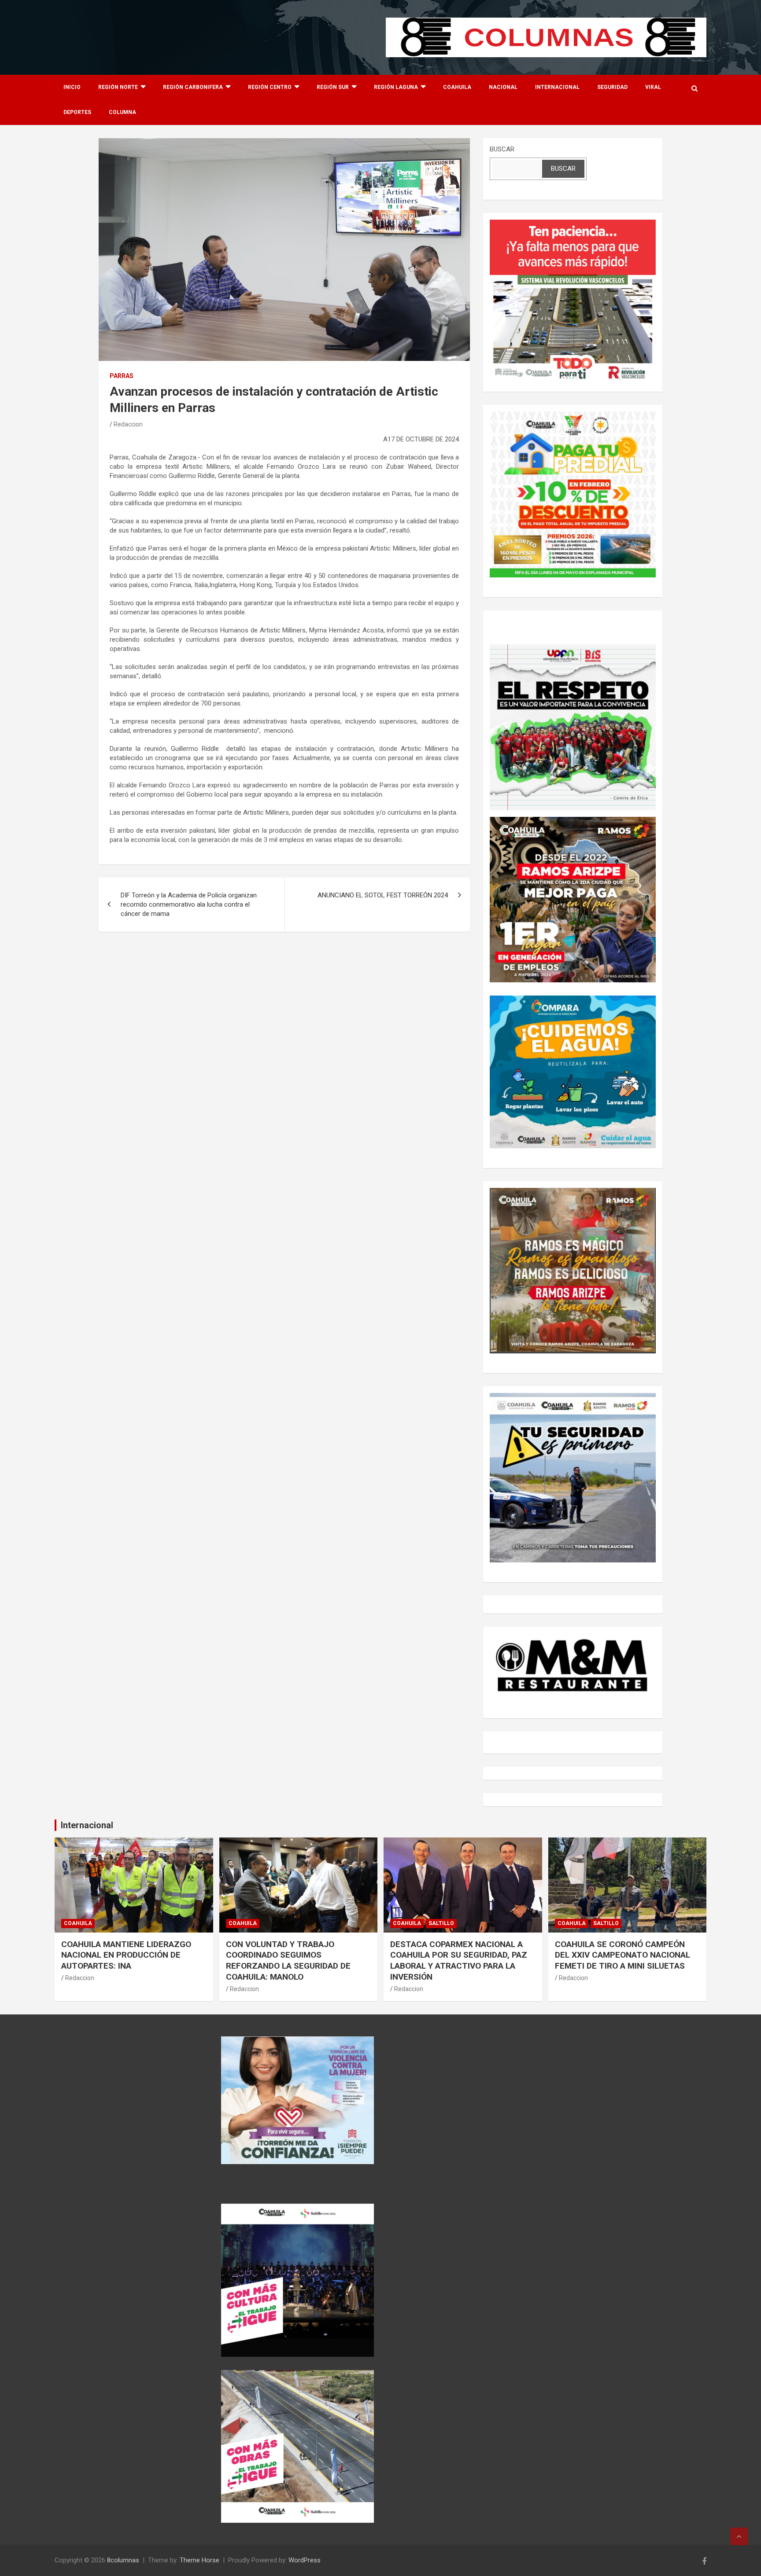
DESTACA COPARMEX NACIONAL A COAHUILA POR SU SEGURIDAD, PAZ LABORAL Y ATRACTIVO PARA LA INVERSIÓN (459, 1960)
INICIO (72, 87)
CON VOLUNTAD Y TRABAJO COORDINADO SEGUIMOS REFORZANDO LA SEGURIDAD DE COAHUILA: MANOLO (288, 1960)
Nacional (503, 87)
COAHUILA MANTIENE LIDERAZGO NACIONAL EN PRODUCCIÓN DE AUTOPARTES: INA (126, 1955)
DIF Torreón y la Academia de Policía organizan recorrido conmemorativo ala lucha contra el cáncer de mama (189, 904)
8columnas (123, 2560)
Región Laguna (396, 87)
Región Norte (118, 87)
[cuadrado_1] (573, 224)
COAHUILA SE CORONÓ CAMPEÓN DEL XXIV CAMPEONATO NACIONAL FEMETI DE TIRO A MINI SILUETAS (622, 1955)
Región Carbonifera (193, 87)
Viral (653, 87)
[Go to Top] (739, 2536)
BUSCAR (502, 149)
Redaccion (128, 424)
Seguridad (612, 87)
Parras (122, 376)
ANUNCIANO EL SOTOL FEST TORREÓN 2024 (383, 895)
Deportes (77, 112)
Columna (122, 112)
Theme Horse (199, 2560)
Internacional (557, 87)
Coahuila (457, 87)
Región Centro (270, 87)
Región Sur (333, 87)
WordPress (305, 2560)
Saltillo (441, 1923)
